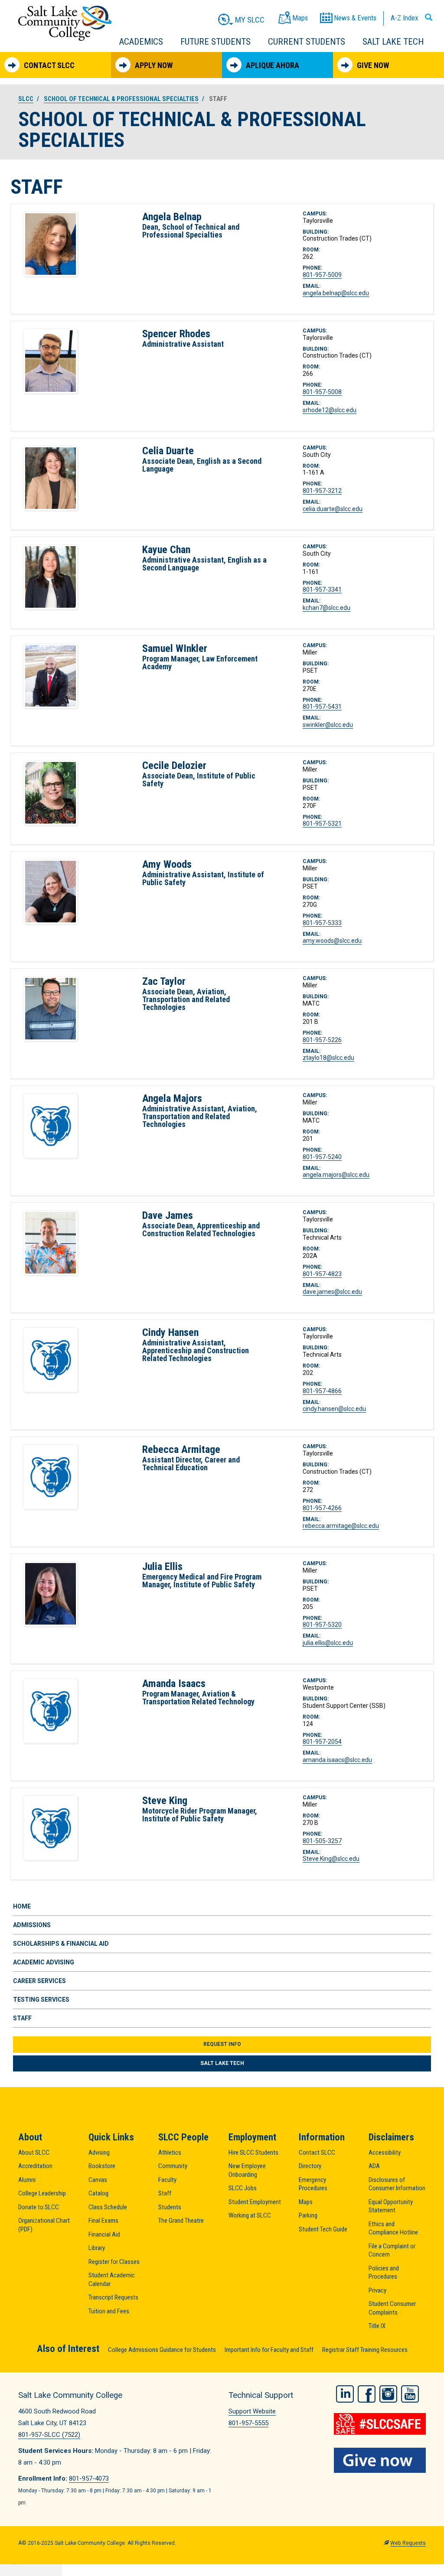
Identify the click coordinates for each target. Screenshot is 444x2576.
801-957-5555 (248, 2423)
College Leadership (42, 2193)
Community (173, 2166)
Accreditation (35, 2166)
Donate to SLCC (39, 2207)
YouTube (410, 2394)
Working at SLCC (250, 2215)
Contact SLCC (49, 65)
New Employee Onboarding (247, 2170)
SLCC (26, 99)
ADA (374, 2166)
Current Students (307, 42)
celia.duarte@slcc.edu (333, 509)
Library (97, 2248)
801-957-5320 (322, 1625)
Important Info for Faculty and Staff (269, 2350)
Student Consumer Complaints (392, 2308)
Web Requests (408, 2543)
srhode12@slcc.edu (330, 410)
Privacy (377, 2290)
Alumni (27, 2180)
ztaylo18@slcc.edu (328, 1058)
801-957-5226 (322, 1040)
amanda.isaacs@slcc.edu (337, 1760)
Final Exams (103, 2221)
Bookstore (102, 2166)
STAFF (22, 2018)
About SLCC (34, 2153)
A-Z (404, 18)
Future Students (215, 42)
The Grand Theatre (181, 2221)
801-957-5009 (322, 275)
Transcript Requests (113, 2297)
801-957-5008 (322, 392)
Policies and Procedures (384, 2273)
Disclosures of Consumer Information (397, 2184)
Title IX (377, 2326)
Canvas (98, 2180)
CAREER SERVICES (39, 1981)
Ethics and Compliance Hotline (393, 2228)
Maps (306, 2202)
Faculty (167, 2180)
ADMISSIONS (32, 1925)
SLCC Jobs (243, 2188)
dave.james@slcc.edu (332, 1292)
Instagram (388, 2394)
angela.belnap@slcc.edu (336, 293)
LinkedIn (345, 2394)
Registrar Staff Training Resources (365, 2350)
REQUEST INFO (222, 2044)
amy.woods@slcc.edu (332, 941)
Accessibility (385, 2153)
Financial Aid (104, 2234)
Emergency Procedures (313, 2184)
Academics (141, 42)
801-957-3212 (322, 491)
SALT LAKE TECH (222, 2063)
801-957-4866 (322, 1391)
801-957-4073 (89, 2478)
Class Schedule (108, 2207)
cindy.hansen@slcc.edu (334, 1409)
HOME (22, 1906)
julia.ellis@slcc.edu (328, 1643)
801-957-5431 (322, 707)
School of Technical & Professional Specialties (121, 99)
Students (170, 2207)
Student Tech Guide (323, 2229)
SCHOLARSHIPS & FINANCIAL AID (61, 1944)
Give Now (373, 65)
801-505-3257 (322, 1841)
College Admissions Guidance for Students (162, 2350)
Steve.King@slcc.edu (331, 1859)
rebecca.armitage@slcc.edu (341, 1526)
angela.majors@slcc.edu (336, 1175)
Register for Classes (114, 2262)
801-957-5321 (322, 824)
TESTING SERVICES (41, 2000)
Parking (308, 2215)
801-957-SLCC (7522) (49, 2435)
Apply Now (154, 65)
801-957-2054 (322, 1742)
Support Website (252, 2411)
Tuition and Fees (109, 2311)
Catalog (98, 2193)
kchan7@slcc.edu (326, 608)
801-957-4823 (322, 1274)
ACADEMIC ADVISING (44, 1962)
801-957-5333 (322, 923)
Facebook (367, 2394)
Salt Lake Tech (393, 42)
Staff (165, 2193)
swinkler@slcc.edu (328, 725)
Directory (310, 2166)
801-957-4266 (322, 1508)
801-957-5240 (322, 1157)
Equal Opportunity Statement (391, 2206)
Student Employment (255, 2202)
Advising (99, 2153)
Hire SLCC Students (253, 2153)
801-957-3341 (322, 589)
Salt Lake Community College (65, 23)
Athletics (170, 2153)
